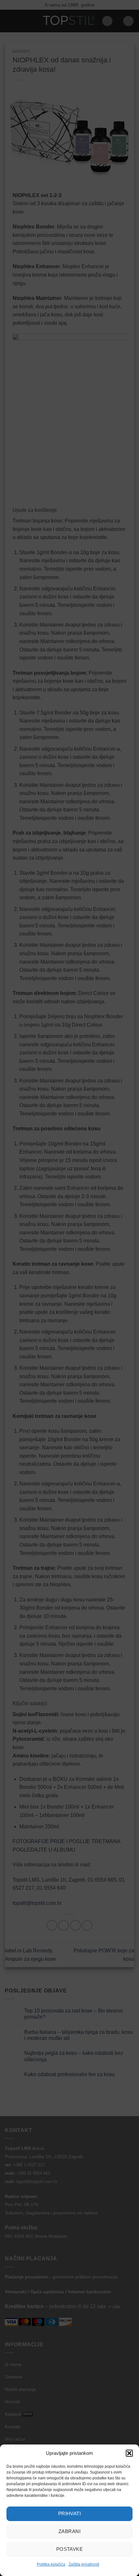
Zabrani (69, 2531)
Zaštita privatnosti (84, 2564)
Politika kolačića (51, 2564)
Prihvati (70, 2513)
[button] (129, 2453)
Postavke (70, 2549)
